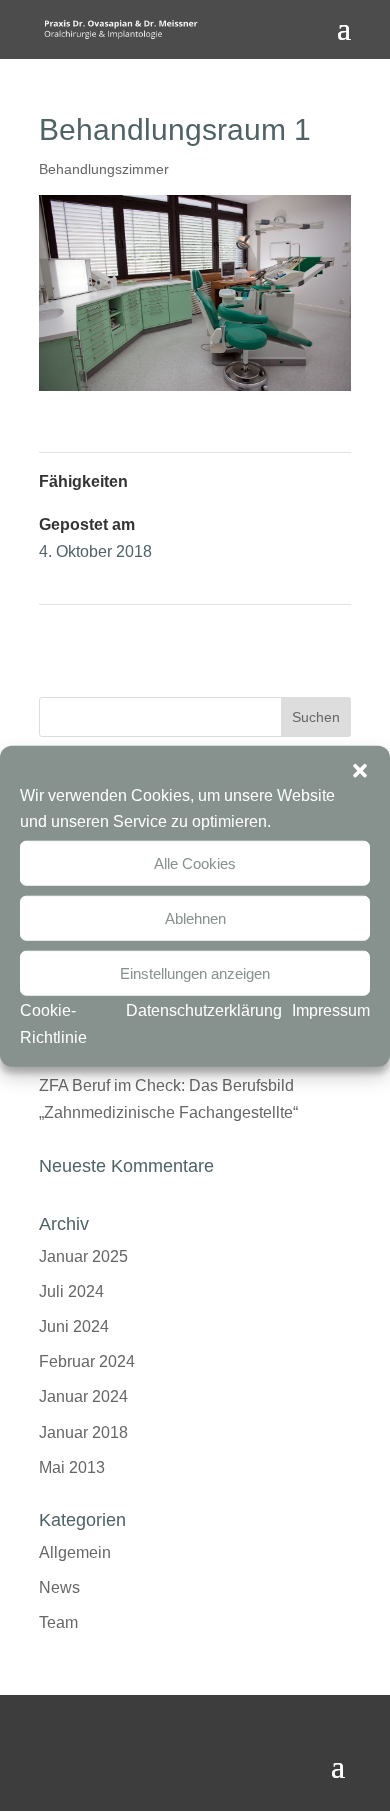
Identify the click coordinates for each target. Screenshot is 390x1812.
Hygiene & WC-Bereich (269, 633)
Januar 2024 (83, 1396)
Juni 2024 (74, 1326)
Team (58, 1622)
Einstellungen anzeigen (195, 972)
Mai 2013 (72, 1467)
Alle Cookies (195, 862)
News (59, 1587)
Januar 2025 (83, 1256)
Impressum (331, 1010)
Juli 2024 (71, 1291)
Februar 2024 (87, 1361)
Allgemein (75, 1552)
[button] (360, 771)
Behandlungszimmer (104, 169)
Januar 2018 (83, 1432)
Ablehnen (195, 917)
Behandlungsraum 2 (112, 633)
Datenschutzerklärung (204, 1010)
